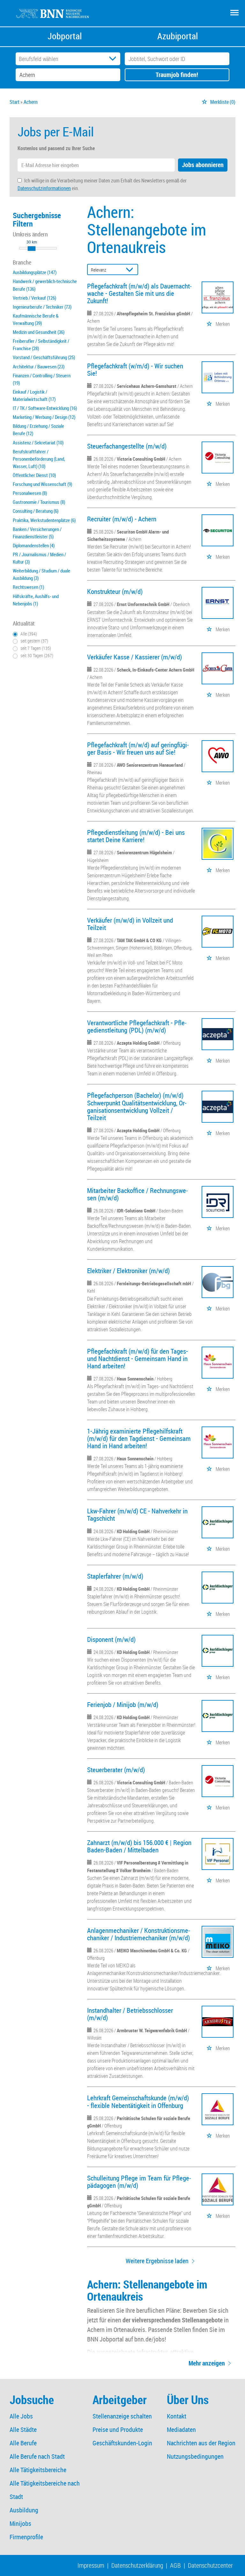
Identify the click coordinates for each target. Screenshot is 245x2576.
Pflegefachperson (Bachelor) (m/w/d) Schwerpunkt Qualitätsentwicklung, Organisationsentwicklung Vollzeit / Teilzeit (137, 1106)
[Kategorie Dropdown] (114, 59)
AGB (175, 2565)
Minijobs (20, 2523)
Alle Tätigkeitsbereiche (38, 2470)
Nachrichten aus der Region (201, 2443)
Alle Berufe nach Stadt (37, 2456)
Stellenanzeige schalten (122, 2416)
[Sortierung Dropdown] (131, 270)
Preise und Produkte (118, 2430)
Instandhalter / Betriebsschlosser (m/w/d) (130, 2014)
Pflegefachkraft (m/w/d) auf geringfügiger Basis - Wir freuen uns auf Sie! (138, 748)
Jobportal (65, 36)
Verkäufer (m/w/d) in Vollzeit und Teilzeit (130, 924)
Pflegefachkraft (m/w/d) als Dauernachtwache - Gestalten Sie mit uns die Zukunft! (139, 293)
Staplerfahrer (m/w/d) (115, 1576)
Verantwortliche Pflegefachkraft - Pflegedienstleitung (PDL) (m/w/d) (137, 1026)
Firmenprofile (26, 2537)
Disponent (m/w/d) (111, 1639)
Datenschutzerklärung (137, 2565)
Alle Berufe (23, 2443)
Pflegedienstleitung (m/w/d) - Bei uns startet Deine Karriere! (136, 836)
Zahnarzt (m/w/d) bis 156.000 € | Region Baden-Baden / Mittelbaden (139, 1846)
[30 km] (32, 249)
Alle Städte (23, 2430)
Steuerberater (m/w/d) (116, 1770)
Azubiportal (178, 36)
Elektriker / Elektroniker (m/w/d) (128, 1271)
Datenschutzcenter (210, 2565)
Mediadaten (181, 2430)
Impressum (91, 2565)
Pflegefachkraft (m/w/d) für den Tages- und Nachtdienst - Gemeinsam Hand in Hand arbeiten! (137, 1358)
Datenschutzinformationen (44, 188)
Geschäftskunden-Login (122, 2443)
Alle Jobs (21, 2416)
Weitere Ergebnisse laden (157, 2261)
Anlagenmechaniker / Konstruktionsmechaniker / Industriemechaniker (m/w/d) (139, 1934)
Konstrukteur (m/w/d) (115, 591)
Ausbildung (24, 2510)
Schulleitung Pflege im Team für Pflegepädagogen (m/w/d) (139, 2182)
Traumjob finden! (177, 75)
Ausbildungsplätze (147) (35, 272)
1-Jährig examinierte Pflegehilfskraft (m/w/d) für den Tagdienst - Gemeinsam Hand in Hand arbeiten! (139, 1438)
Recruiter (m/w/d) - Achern (122, 519)
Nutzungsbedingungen (195, 2456)
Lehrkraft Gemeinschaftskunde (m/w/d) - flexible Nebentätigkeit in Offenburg (138, 2101)
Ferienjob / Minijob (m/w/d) (123, 1704)
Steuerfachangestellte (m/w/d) (127, 446)
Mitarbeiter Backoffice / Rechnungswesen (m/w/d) (137, 1194)
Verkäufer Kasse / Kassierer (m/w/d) (134, 657)
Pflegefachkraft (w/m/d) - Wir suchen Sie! (135, 369)
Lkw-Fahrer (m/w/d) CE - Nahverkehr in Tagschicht (137, 1515)
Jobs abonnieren (203, 165)
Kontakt (177, 2416)
